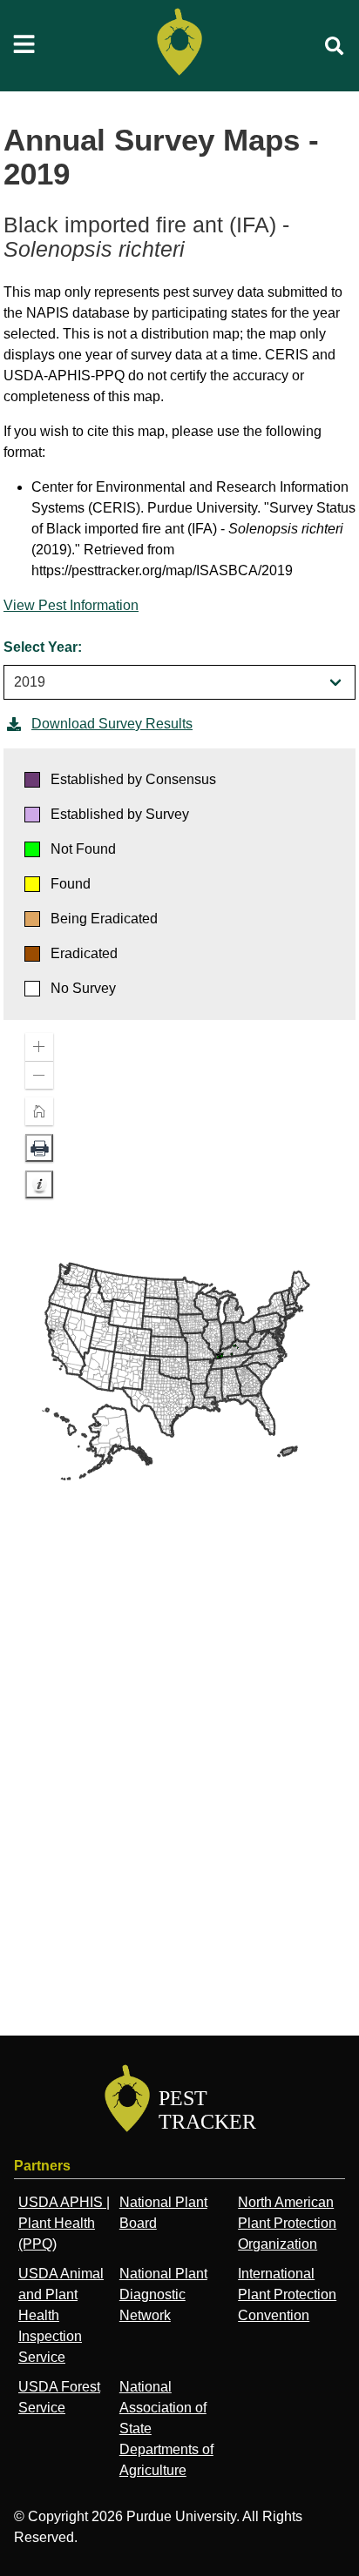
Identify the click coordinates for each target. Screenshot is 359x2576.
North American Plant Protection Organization (287, 2223)
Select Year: (43, 647)
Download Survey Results (112, 724)
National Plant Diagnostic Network (163, 2294)
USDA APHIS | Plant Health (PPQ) (64, 2223)
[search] (335, 46)
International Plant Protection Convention (287, 2294)
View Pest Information (71, 605)
